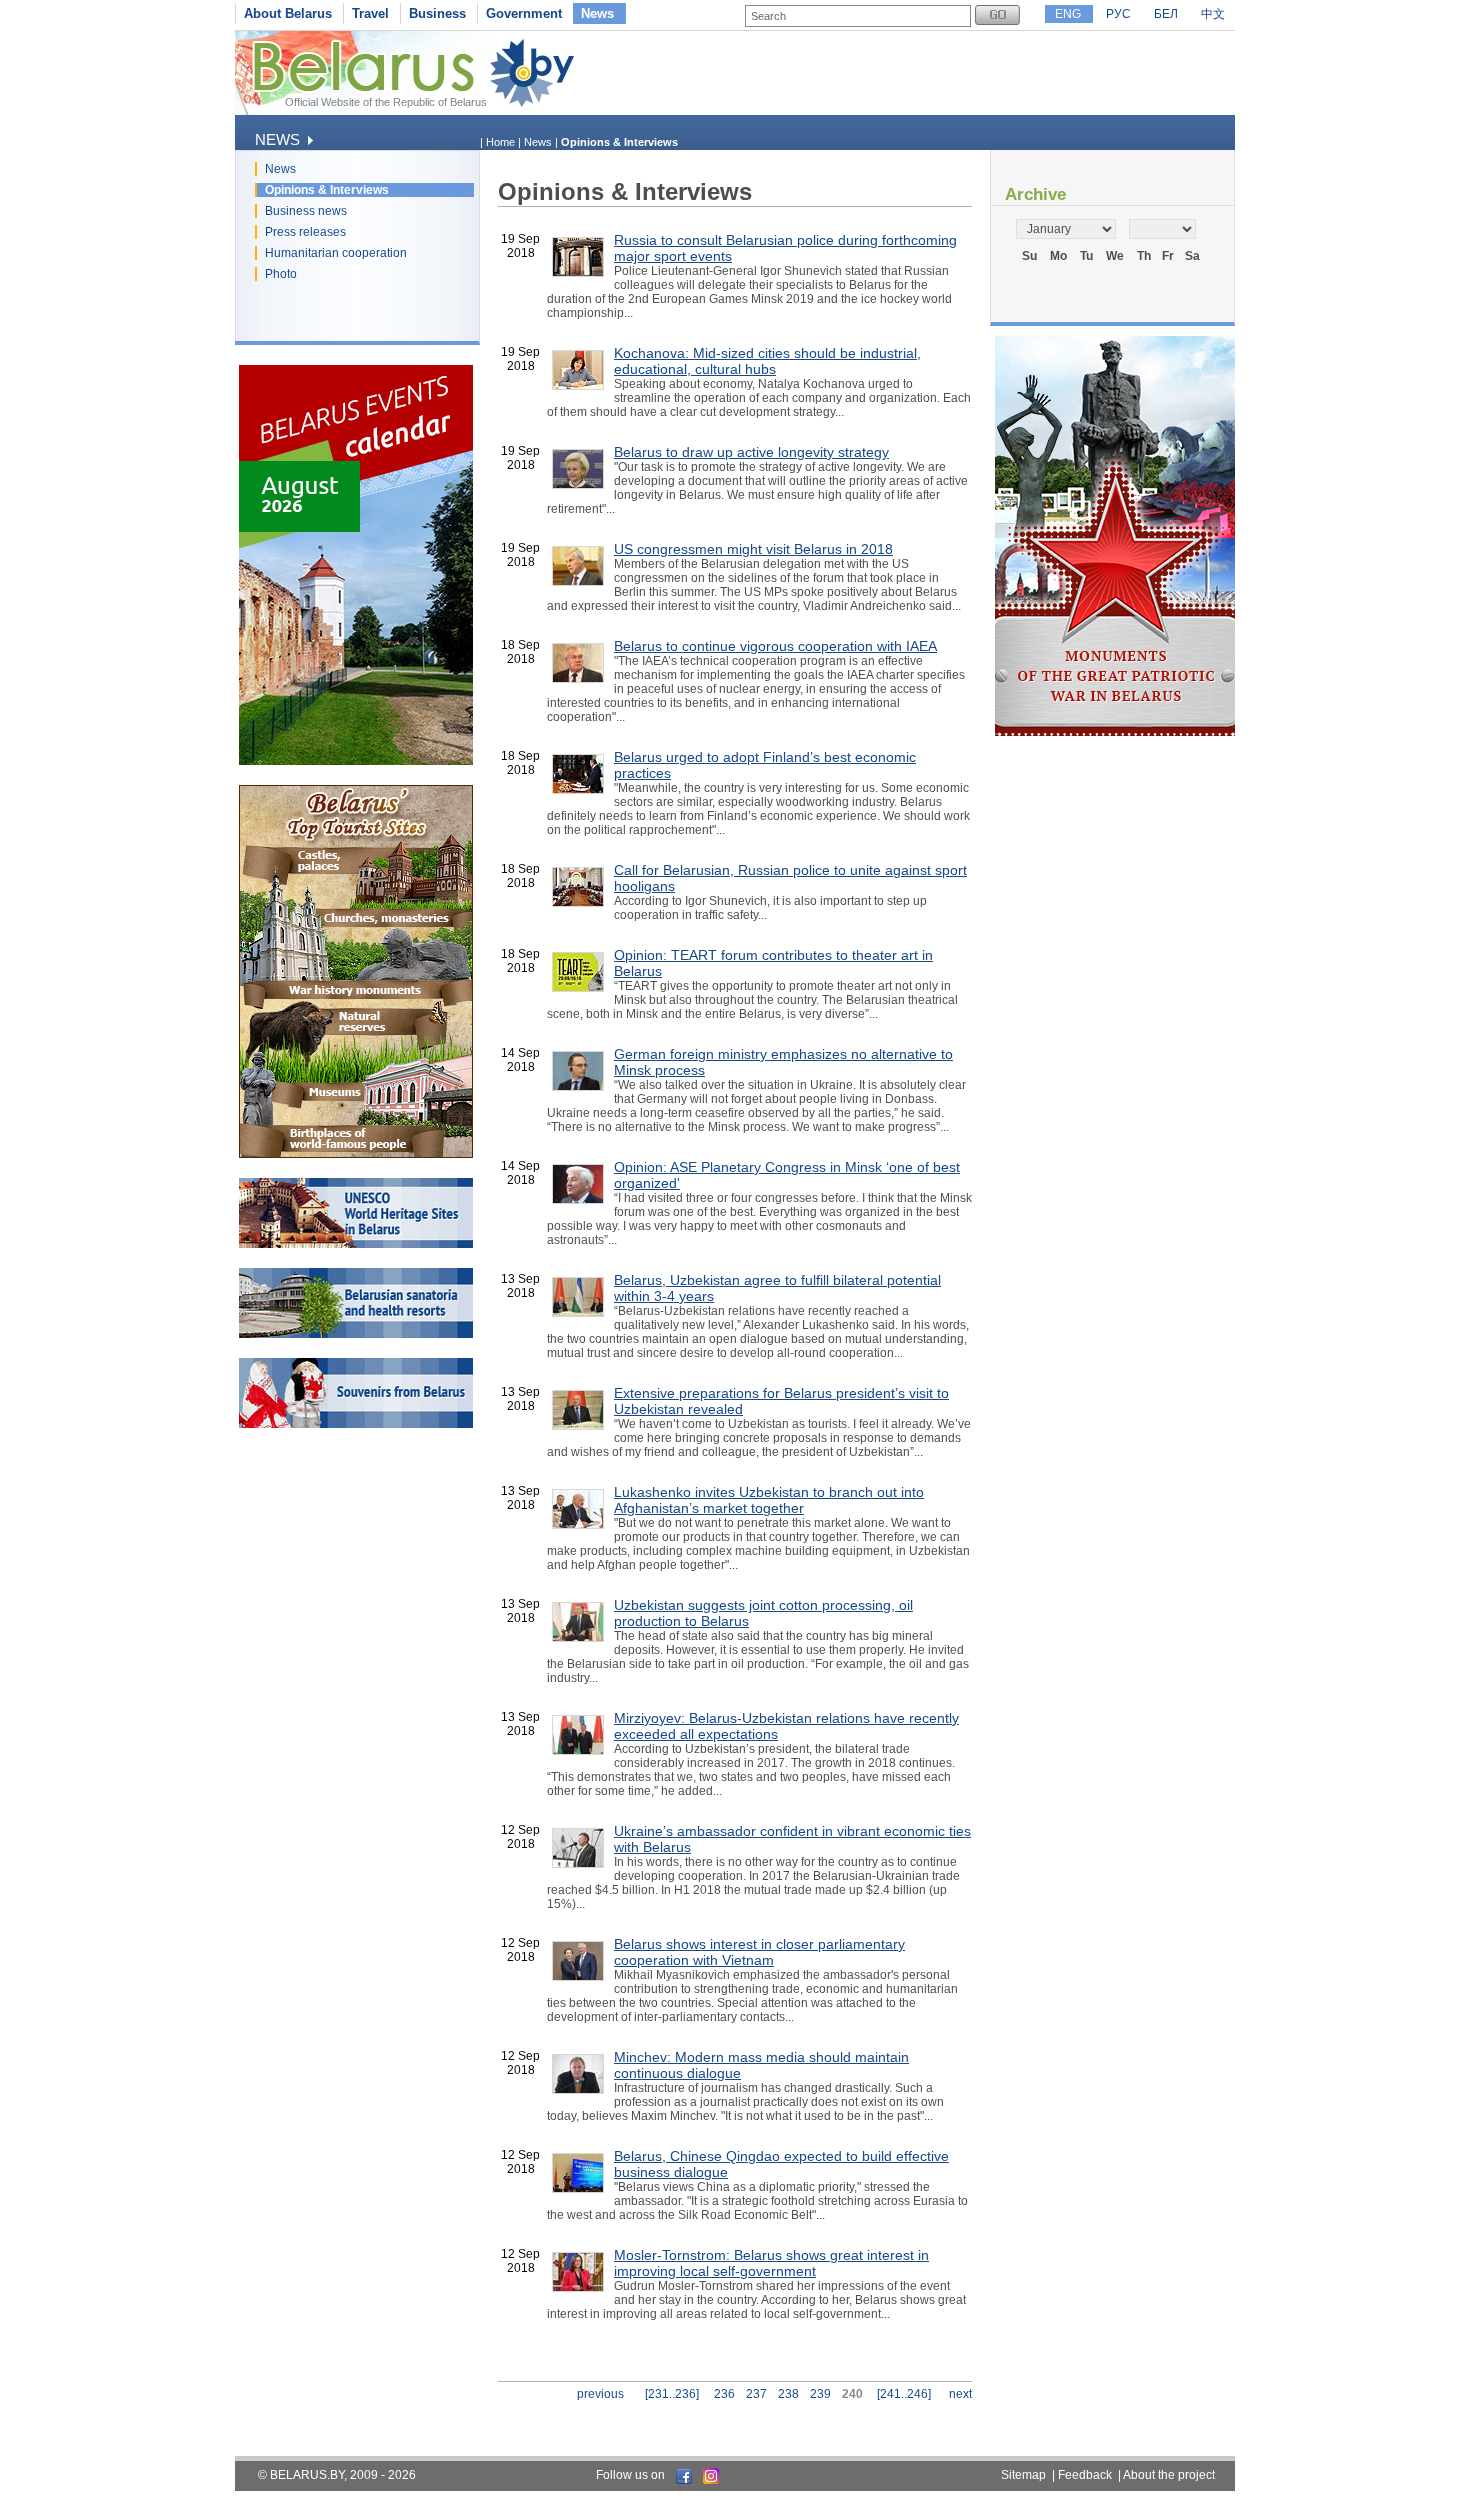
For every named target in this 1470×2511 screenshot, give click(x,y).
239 (820, 2394)
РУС (1118, 14)
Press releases (305, 232)
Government (524, 13)
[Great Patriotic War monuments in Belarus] (1115, 732)
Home (500, 142)
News (597, 13)
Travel (370, 13)
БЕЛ (1166, 14)
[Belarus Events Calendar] (356, 761)
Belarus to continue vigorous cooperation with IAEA (775, 646)
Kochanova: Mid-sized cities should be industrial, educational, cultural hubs (767, 361)
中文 (1213, 14)
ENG (1068, 14)
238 (788, 2394)
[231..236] (672, 2394)
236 (724, 2394)
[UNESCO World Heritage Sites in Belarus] (356, 1244)
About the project (1169, 2475)
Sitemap (1023, 2475)
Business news (306, 211)
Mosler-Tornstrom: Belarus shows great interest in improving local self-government (771, 2263)
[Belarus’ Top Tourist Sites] (356, 1154)
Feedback (1085, 2475)
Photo (281, 274)
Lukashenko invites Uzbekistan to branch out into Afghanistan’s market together (769, 1500)
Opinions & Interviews (327, 190)
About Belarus (288, 13)
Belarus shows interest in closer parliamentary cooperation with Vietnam (759, 1952)
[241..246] (904, 2394)
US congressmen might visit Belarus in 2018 (753, 549)
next (960, 2394)
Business (437, 13)
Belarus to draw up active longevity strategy (751, 452)
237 (756, 2394)
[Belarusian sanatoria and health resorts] (356, 1334)
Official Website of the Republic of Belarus (386, 102)
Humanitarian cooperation (336, 253)
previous (600, 2394)
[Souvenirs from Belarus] (356, 1424)
